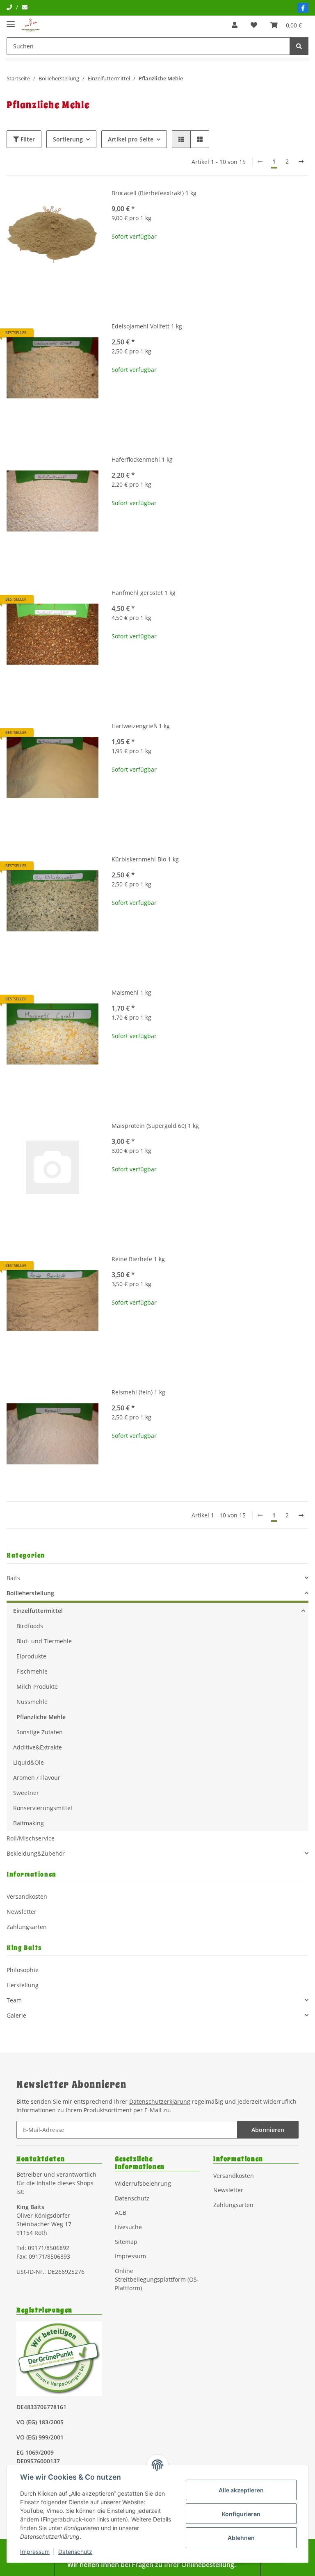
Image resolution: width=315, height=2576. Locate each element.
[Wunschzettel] (254, 25)
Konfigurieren (241, 2514)
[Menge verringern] (118, 263)
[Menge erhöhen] (302, 263)
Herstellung (23, 1985)
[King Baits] (31, 25)
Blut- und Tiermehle (44, 1641)
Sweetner (26, 1793)
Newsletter (22, 1912)
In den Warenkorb (210, 287)
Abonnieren (268, 2130)
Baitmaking (29, 1823)
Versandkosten (27, 1896)
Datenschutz (132, 2198)
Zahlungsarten (27, 1927)
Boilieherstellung (30, 1593)
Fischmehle (32, 1671)
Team (14, 2000)
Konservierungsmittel (43, 1808)
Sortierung (68, 139)
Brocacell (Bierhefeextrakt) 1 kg (154, 193)
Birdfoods (30, 1626)
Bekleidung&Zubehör (36, 1853)
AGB (121, 2213)
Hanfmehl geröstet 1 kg (144, 593)
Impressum (130, 2256)
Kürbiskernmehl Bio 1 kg (145, 859)
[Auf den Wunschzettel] (84, 203)
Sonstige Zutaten (40, 1732)
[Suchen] (299, 46)
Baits (13, 1578)
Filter (27, 139)
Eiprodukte (31, 1656)
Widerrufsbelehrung (143, 2183)
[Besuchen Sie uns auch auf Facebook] (303, 8)
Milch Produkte (37, 1687)
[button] (235, 25)
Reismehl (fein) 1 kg (138, 1392)
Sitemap (126, 2242)
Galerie (16, 2015)
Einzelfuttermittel (38, 1611)
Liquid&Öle (29, 1762)
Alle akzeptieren (241, 2490)
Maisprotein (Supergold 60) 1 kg (155, 1126)
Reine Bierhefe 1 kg (138, 1259)
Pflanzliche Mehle (41, 1717)
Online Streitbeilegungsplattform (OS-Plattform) (157, 2279)
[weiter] (301, 162)
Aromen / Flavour (37, 1778)
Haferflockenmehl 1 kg (142, 459)
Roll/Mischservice (31, 1838)
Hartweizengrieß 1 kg (141, 726)
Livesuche (128, 2227)
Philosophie (23, 1970)
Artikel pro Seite (131, 139)
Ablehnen (241, 2538)
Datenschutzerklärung (160, 2101)
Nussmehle (32, 1702)
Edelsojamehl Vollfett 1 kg (147, 326)
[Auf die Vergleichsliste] (63, 203)
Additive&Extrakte (38, 1747)
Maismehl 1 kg (131, 992)
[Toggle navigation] (11, 21)
